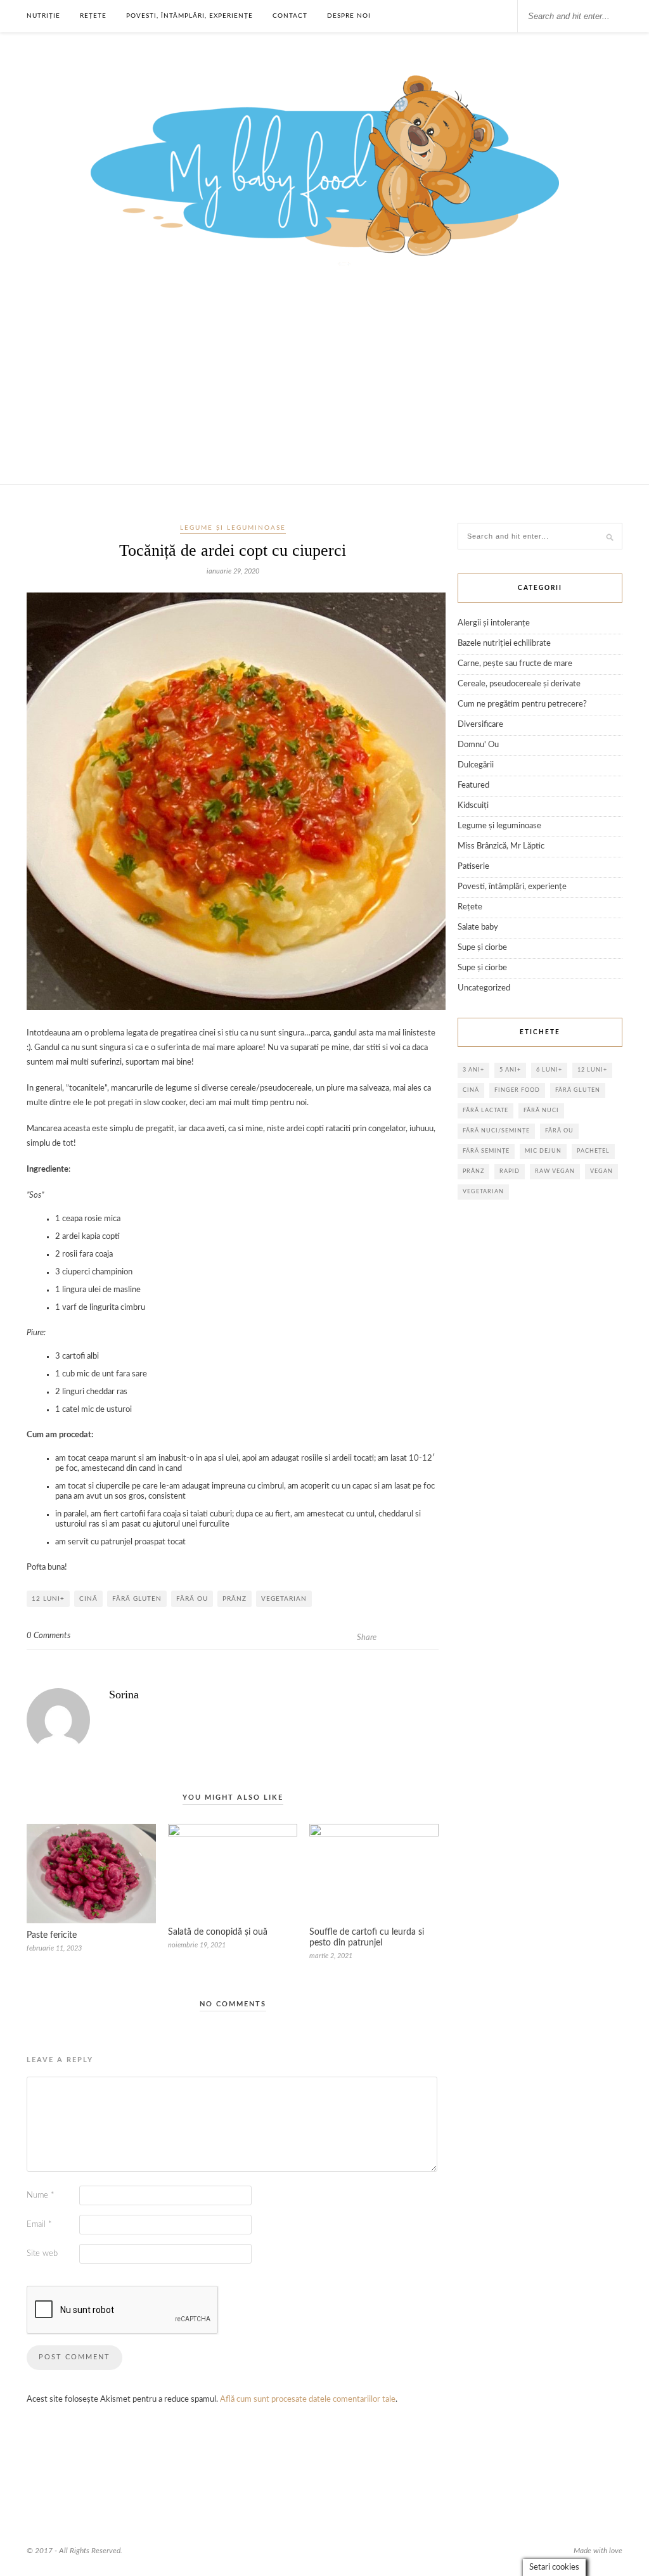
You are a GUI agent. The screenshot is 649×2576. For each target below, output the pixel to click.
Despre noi (349, 16)
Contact (290, 16)
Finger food (517, 1090)
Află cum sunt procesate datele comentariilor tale (308, 2400)
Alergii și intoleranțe (494, 623)
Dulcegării (476, 765)
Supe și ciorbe (482, 948)
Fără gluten (137, 1599)
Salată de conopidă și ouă (218, 1932)
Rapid (510, 1171)
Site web (42, 2254)
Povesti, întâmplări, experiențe (190, 16)
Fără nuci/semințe (496, 1131)
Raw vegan (555, 1171)
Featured (473, 785)
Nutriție (43, 16)
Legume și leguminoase (233, 528)
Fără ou (192, 1599)
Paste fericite (52, 1935)
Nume (41, 2195)
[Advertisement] (324, 389)
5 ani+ (510, 1070)
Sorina (124, 1695)
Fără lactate (485, 1111)
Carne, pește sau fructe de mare (515, 664)
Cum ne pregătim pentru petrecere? (522, 704)
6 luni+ (549, 1070)
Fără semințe (486, 1151)
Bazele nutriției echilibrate (504, 644)
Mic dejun (543, 1151)
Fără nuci (541, 1111)
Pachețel (593, 1151)
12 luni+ (48, 1599)
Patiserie (473, 867)
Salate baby (478, 927)
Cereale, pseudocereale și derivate (519, 684)
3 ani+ (473, 1070)
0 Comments (48, 1636)
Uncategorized (484, 988)
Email (39, 2225)
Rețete (93, 16)
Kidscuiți (473, 806)
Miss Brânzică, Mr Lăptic (501, 846)
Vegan (601, 1171)
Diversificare (480, 725)
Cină (88, 1599)
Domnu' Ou (478, 745)
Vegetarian (284, 1599)
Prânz (235, 1599)
